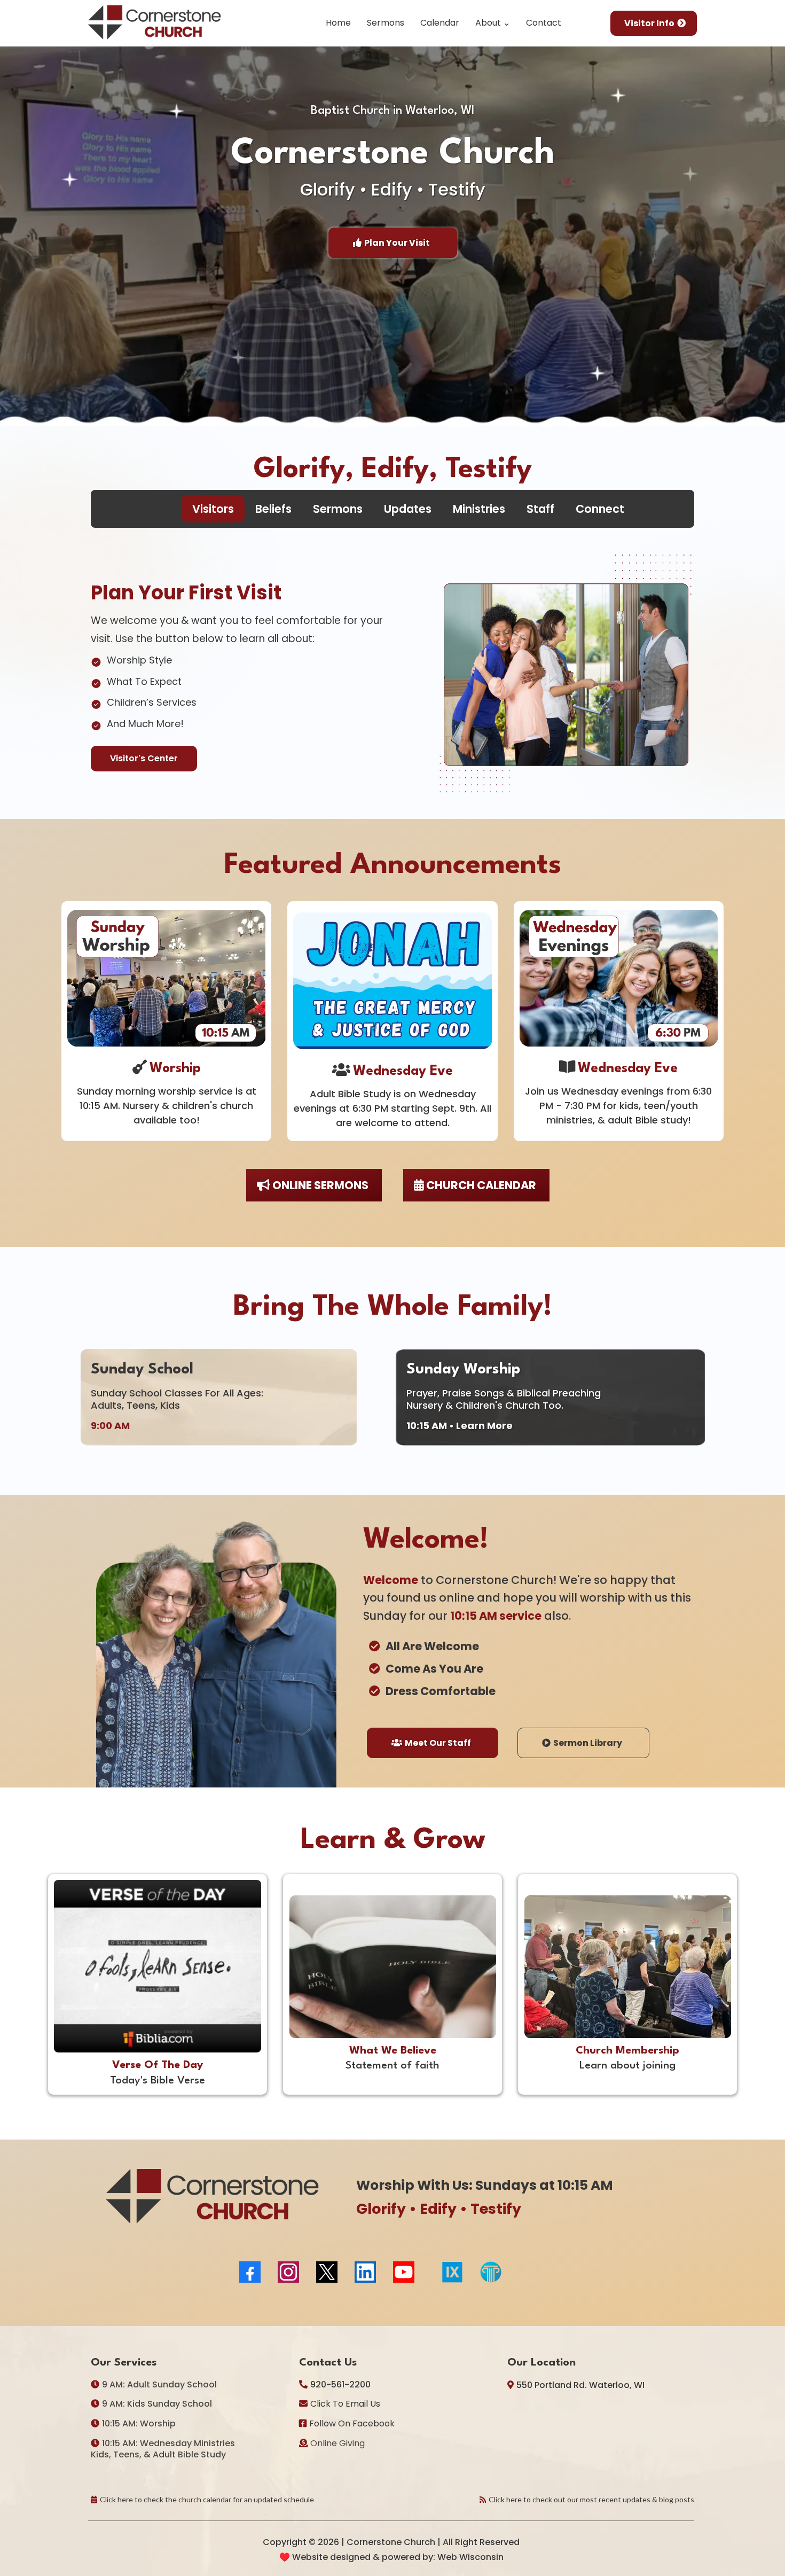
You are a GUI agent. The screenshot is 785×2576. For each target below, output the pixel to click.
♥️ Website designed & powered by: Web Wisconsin (391, 2557)
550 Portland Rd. (552, 2385)
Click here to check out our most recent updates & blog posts (591, 2499)
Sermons (386, 23)
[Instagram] (288, 2272)
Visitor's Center (144, 758)
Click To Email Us (345, 2404)
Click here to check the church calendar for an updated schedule (207, 2499)
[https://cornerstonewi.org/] (155, 23)
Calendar (440, 23)
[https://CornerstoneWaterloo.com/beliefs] (392, 1966)
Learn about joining (627, 2066)
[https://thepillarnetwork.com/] (588, 2272)
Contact (544, 23)
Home (338, 23)
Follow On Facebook (352, 2423)
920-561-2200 (340, 2384)
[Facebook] (250, 2272)
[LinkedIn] (365, 2272)
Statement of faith (392, 2066)
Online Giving (337, 2443)
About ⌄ (493, 23)
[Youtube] (404, 2272)
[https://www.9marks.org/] (453, 2272)
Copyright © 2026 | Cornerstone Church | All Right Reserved (391, 2542)
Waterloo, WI (617, 2385)
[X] (327, 2272)
